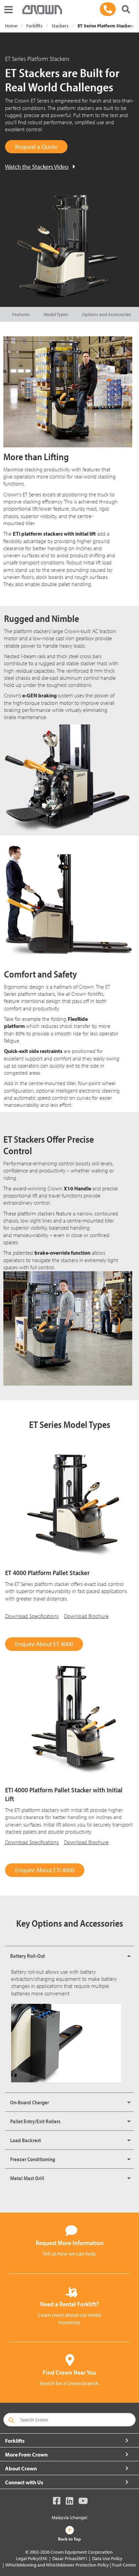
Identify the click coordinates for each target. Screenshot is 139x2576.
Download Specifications (32, 1616)
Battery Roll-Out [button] (27, 1956)
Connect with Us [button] (24, 2482)
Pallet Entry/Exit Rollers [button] (35, 2121)
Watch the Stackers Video (37, 167)
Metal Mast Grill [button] (27, 2178)
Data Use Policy (107, 2558)
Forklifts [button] (15, 2441)
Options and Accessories (107, 314)
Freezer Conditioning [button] (33, 2159)
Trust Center (124, 2565)
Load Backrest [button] (25, 2140)
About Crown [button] (21, 2468)
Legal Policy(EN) (32, 2558)
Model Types (56, 314)
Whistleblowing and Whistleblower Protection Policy (57, 2565)
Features (21, 314)
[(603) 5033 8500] (108, 9)
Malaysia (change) (69, 2517)
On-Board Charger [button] (30, 2102)
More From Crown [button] (26, 2455)
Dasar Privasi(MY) (70, 2558)
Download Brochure (86, 1616)
